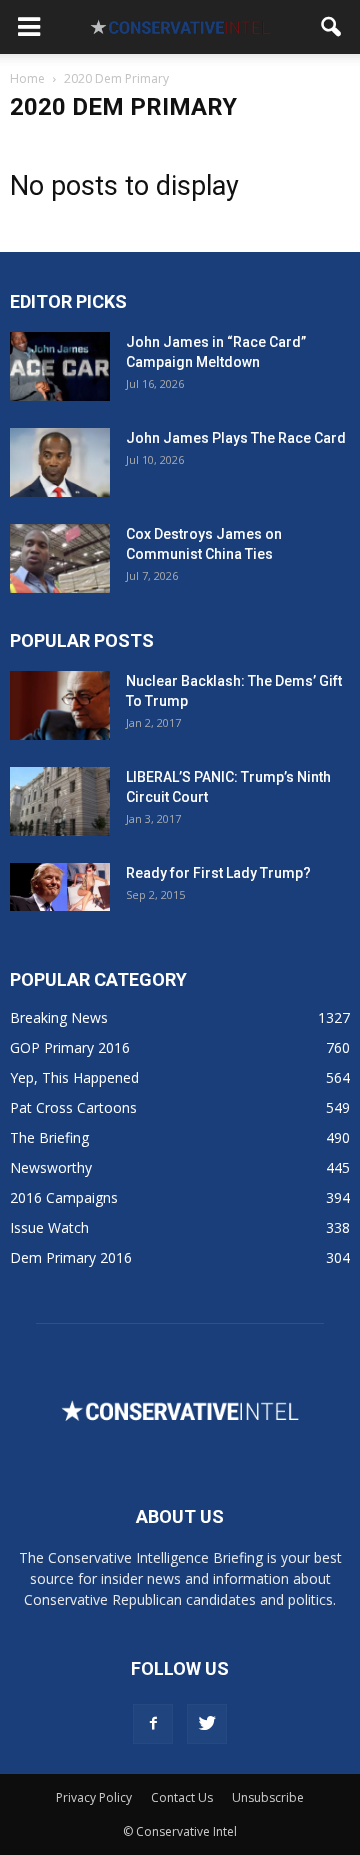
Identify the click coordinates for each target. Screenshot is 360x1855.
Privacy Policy (94, 1797)
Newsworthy (51, 1167)
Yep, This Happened (74, 1077)
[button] (332, 27)
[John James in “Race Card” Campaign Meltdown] (60, 366)
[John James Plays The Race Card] (60, 462)
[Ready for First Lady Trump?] (60, 887)
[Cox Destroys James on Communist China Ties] (60, 558)
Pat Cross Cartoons (73, 1107)
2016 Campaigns (64, 1197)
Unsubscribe (268, 1797)
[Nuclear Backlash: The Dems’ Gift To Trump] (60, 705)
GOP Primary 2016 (70, 1047)
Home (27, 78)
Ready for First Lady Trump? (218, 873)
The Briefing (49, 1137)
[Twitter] (207, 1724)
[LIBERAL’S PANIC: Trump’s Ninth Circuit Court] (60, 801)
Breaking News (59, 1017)
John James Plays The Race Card (236, 438)
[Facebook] (153, 1724)
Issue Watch (49, 1227)
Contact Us (182, 1797)
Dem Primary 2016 (71, 1257)
